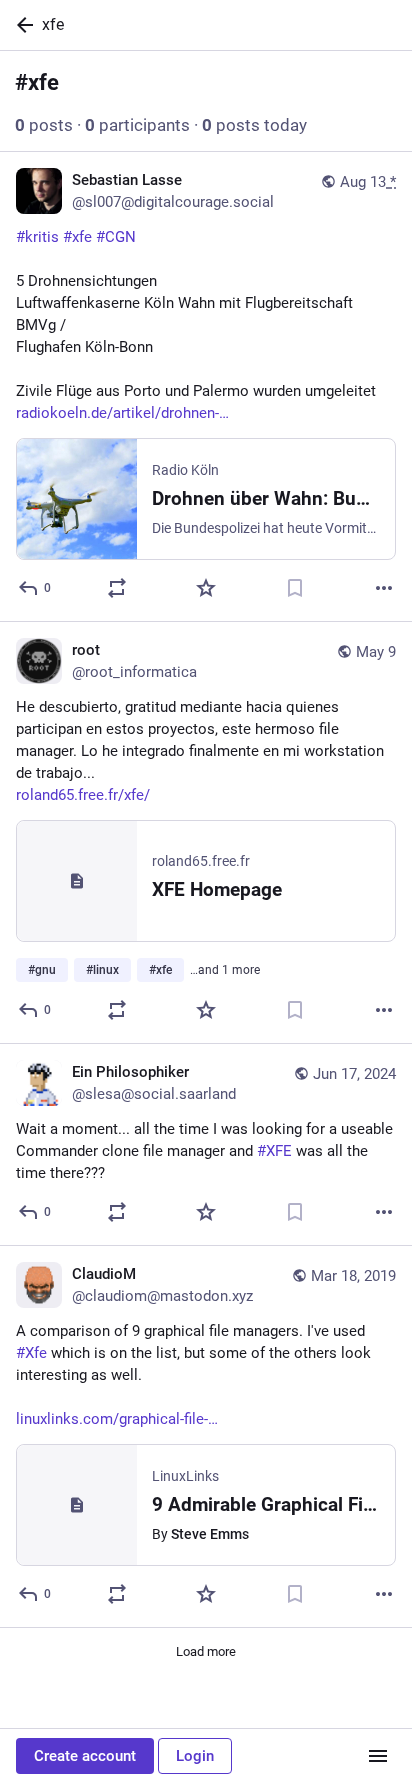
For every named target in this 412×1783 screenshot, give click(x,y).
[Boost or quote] (117, 588)
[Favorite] (206, 588)
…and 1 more (225, 970)
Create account (85, 1756)
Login (195, 1756)
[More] (384, 588)
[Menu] (378, 1756)
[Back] (21, 25)
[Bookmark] (295, 588)
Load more (206, 1651)
